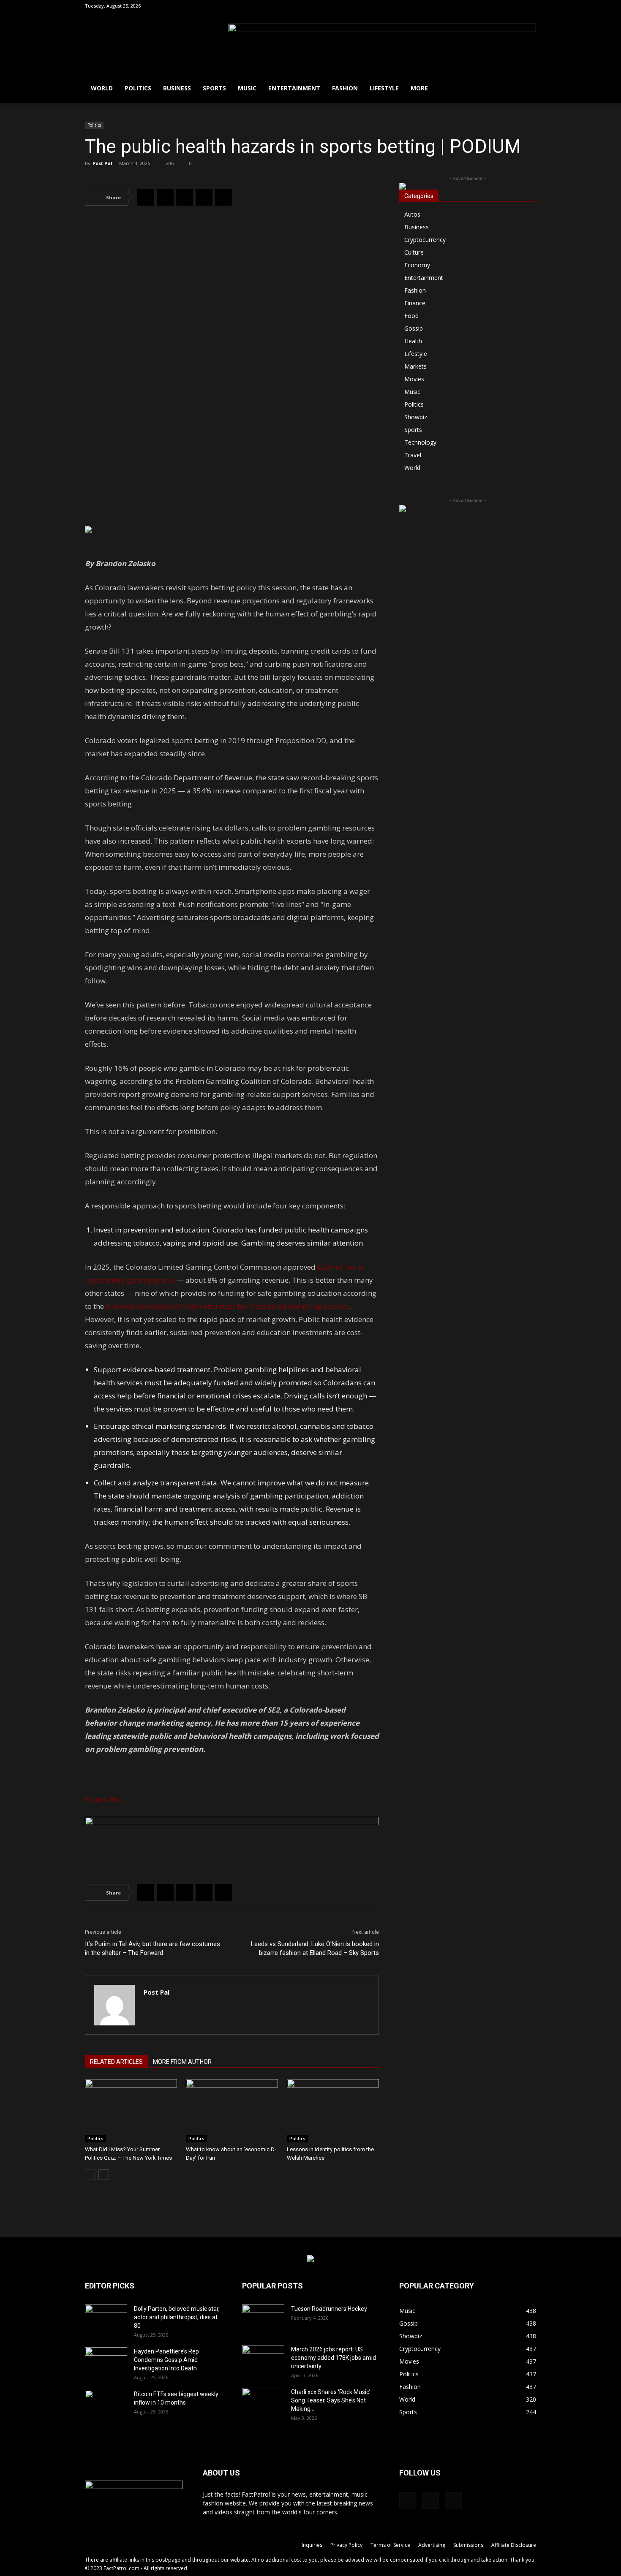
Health (413, 341)
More (419, 88)
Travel (413, 455)
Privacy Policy (346, 2545)
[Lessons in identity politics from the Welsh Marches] (333, 2111)
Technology (420, 442)
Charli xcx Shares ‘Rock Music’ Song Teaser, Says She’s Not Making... (331, 2400)
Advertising (432, 2545)
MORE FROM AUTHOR (182, 2062)
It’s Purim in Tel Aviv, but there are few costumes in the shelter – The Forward (153, 1948)
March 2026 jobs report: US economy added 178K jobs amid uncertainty (334, 2358)
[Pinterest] (185, 197)
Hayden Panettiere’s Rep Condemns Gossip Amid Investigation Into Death (166, 2360)
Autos (412, 214)
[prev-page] (90, 2175)
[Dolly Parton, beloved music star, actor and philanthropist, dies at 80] (106, 2319)
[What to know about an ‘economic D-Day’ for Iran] (232, 2111)
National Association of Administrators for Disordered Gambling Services (228, 1306)
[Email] (223, 197)
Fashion (345, 88)
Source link (103, 1799)
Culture (414, 252)
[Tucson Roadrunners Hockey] (263, 2319)
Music (247, 88)
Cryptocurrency (425, 240)
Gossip (414, 328)
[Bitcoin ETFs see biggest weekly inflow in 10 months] (106, 2405)
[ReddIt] (204, 197)
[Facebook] (502, 6)
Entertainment (294, 88)
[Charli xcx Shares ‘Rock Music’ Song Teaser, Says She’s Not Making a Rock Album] (263, 2402)
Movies (414, 379)
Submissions (468, 2545)
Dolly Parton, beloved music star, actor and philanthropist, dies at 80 (177, 2317)
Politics (138, 88)
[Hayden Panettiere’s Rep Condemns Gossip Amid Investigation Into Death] (106, 2362)
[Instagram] (516, 6)
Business (177, 88)
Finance (415, 303)
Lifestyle (384, 88)
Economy (417, 265)
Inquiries (312, 2545)
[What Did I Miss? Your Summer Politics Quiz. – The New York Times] (131, 2111)
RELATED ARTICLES (116, 2062)
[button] (489, 6)
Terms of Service (390, 2545)
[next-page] (104, 2175)
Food (411, 316)
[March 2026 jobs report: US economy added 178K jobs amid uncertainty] (263, 2360)
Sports (214, 88)
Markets (415, 366)
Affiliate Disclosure (514, 2545)
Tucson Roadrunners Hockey (329, 2309)
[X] (530, 6)
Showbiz (416, 417)
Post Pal (102, 163)
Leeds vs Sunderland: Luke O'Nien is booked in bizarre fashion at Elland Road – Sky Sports (315, 1948)
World (102, 88)
